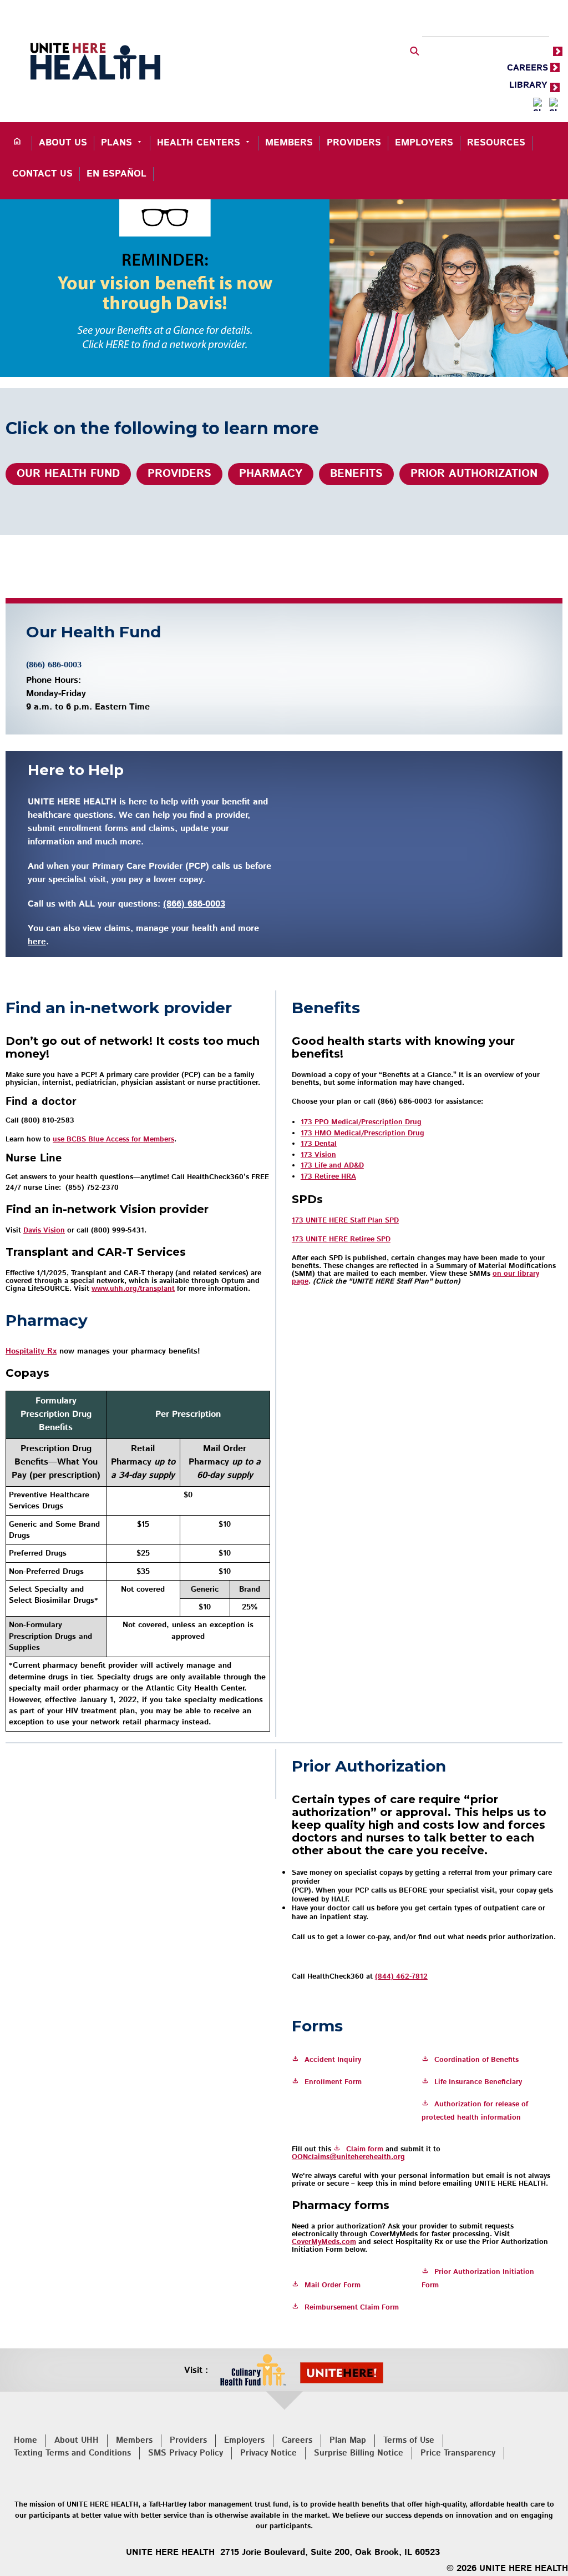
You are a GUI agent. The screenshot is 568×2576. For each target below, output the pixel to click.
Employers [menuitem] (424, 143)
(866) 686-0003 (54, 665)
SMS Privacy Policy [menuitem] (186, 2453)
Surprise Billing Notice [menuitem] (359, 2453)
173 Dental (319, 1144)
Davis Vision (44, 1231)
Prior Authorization (474, 474)
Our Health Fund (68, 474)
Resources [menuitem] (496, 143)
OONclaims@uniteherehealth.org (348, 2157)
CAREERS (528, 68)
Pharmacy (271, 474)
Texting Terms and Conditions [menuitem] (72, 2453)
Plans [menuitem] (116, 143)
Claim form (365, 2149)
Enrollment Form (333, 2082)
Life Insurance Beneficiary (478, 2082)
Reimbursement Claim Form (352, 2308)
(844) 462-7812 (401, 1977)
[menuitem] (19, 143)
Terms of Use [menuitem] (409, 2440)
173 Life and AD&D (332, 1166)
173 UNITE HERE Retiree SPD (341, 1239)
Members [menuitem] (289, 143)
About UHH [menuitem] (77, 2440)
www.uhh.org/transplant (133, 1289)
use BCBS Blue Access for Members (113, 1139)
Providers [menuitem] (354, 143)
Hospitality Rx (31, 1351)
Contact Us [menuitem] (42, 174)
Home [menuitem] (26, 2440)
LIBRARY (528, 85)
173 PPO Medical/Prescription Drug (361, 1122)
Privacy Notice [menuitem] (268, 2453)
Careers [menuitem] (297, 2440)
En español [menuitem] (116, 174)
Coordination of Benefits (476, 2060)
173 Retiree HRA (328, 1177)
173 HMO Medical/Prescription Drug (362, 1133)
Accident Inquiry (333, 2060)
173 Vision (318, 1155)
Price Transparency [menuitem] (458, 2453)
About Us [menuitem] (63, 143)
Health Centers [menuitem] (199, 143)
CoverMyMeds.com (324, 2242)
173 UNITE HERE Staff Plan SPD (345, 1221)
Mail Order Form (333, 2285)
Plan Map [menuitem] (348, 2440)
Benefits (356, 474)
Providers (179, 474)
